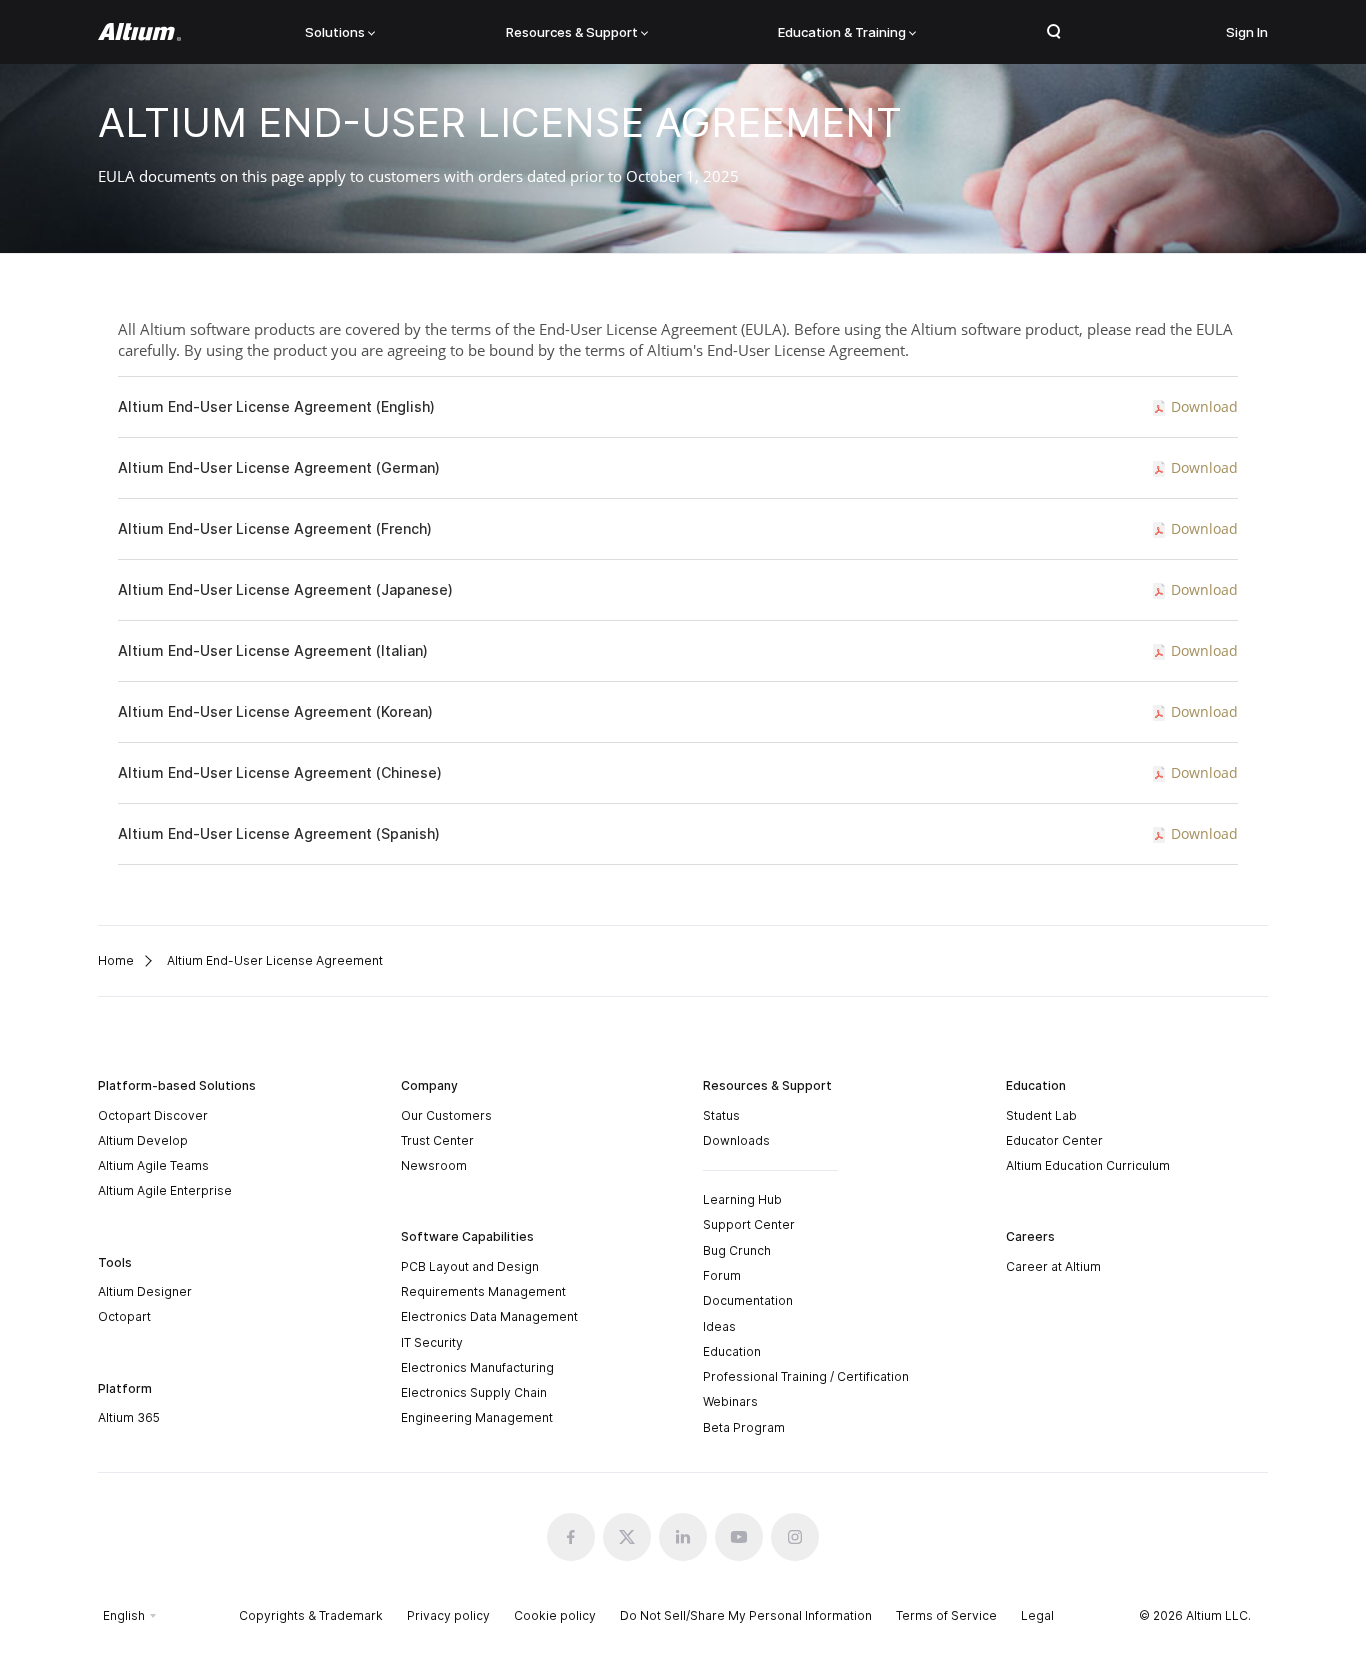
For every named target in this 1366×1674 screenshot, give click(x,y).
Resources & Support (572, 32)
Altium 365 (129, 1417)
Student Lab (1041, 1115)
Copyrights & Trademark (311, 1615)
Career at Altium (1053, 1266)
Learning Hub (742, 1199)
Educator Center (1054, 1140)
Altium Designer (145, 1291)
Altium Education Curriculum (1088, 1165)
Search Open (1054, 32)
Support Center (749, 1224)
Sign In (1247, 32)
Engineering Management (477, 1417)
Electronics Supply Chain (474, 1392)
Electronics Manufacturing (477, 1367)
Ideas (719, 1326)
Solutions (335, 32)
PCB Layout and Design (470, 1266)
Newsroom (434, 1165)
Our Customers (446, 1115)
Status (721, 1115)
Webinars (730, 1401)
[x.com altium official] (627, 1537)
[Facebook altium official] (571, 1537)
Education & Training (842, 32)
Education (732, 1351)
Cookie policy (555, 1615)
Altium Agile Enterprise (165, 1190)
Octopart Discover (153, 1115)
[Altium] (139, 32)
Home (116, 960)
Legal (1037, 1615)
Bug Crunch (737, 1250)
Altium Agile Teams (153, 1165)
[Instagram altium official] (795, 1537)
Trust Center (437, 1140)
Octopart (124, 1316)
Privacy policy (448, 1615)
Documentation (748, 1300)
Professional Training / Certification (806, 1376)
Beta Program (744, 1427)
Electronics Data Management (489, 1316)
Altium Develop (143, 1140)
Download (1204, 406)
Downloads (736, 1140)
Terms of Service (946, 1615)
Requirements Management (483, 1291)
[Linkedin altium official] (683, 1537)
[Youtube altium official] (739, 1537)
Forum (722, 1275)
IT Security (432, 1342)
